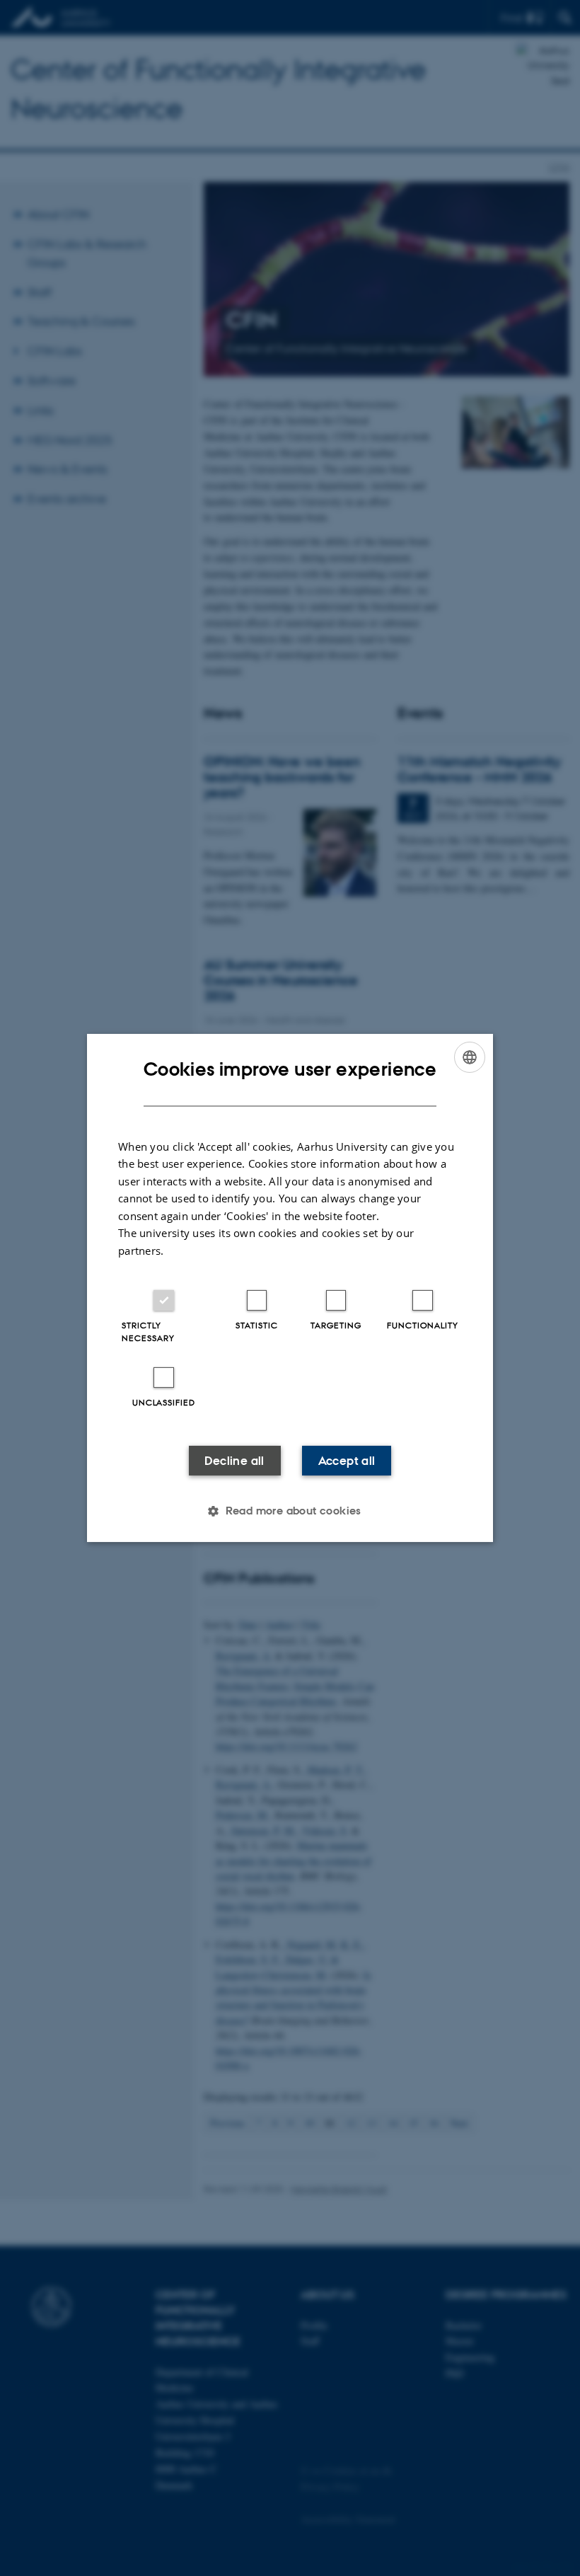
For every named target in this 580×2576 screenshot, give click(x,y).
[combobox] (470, 1057)
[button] (290, 1511)
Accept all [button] (347, 1461)
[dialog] (290, 1288)
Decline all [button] (234, 1461)
